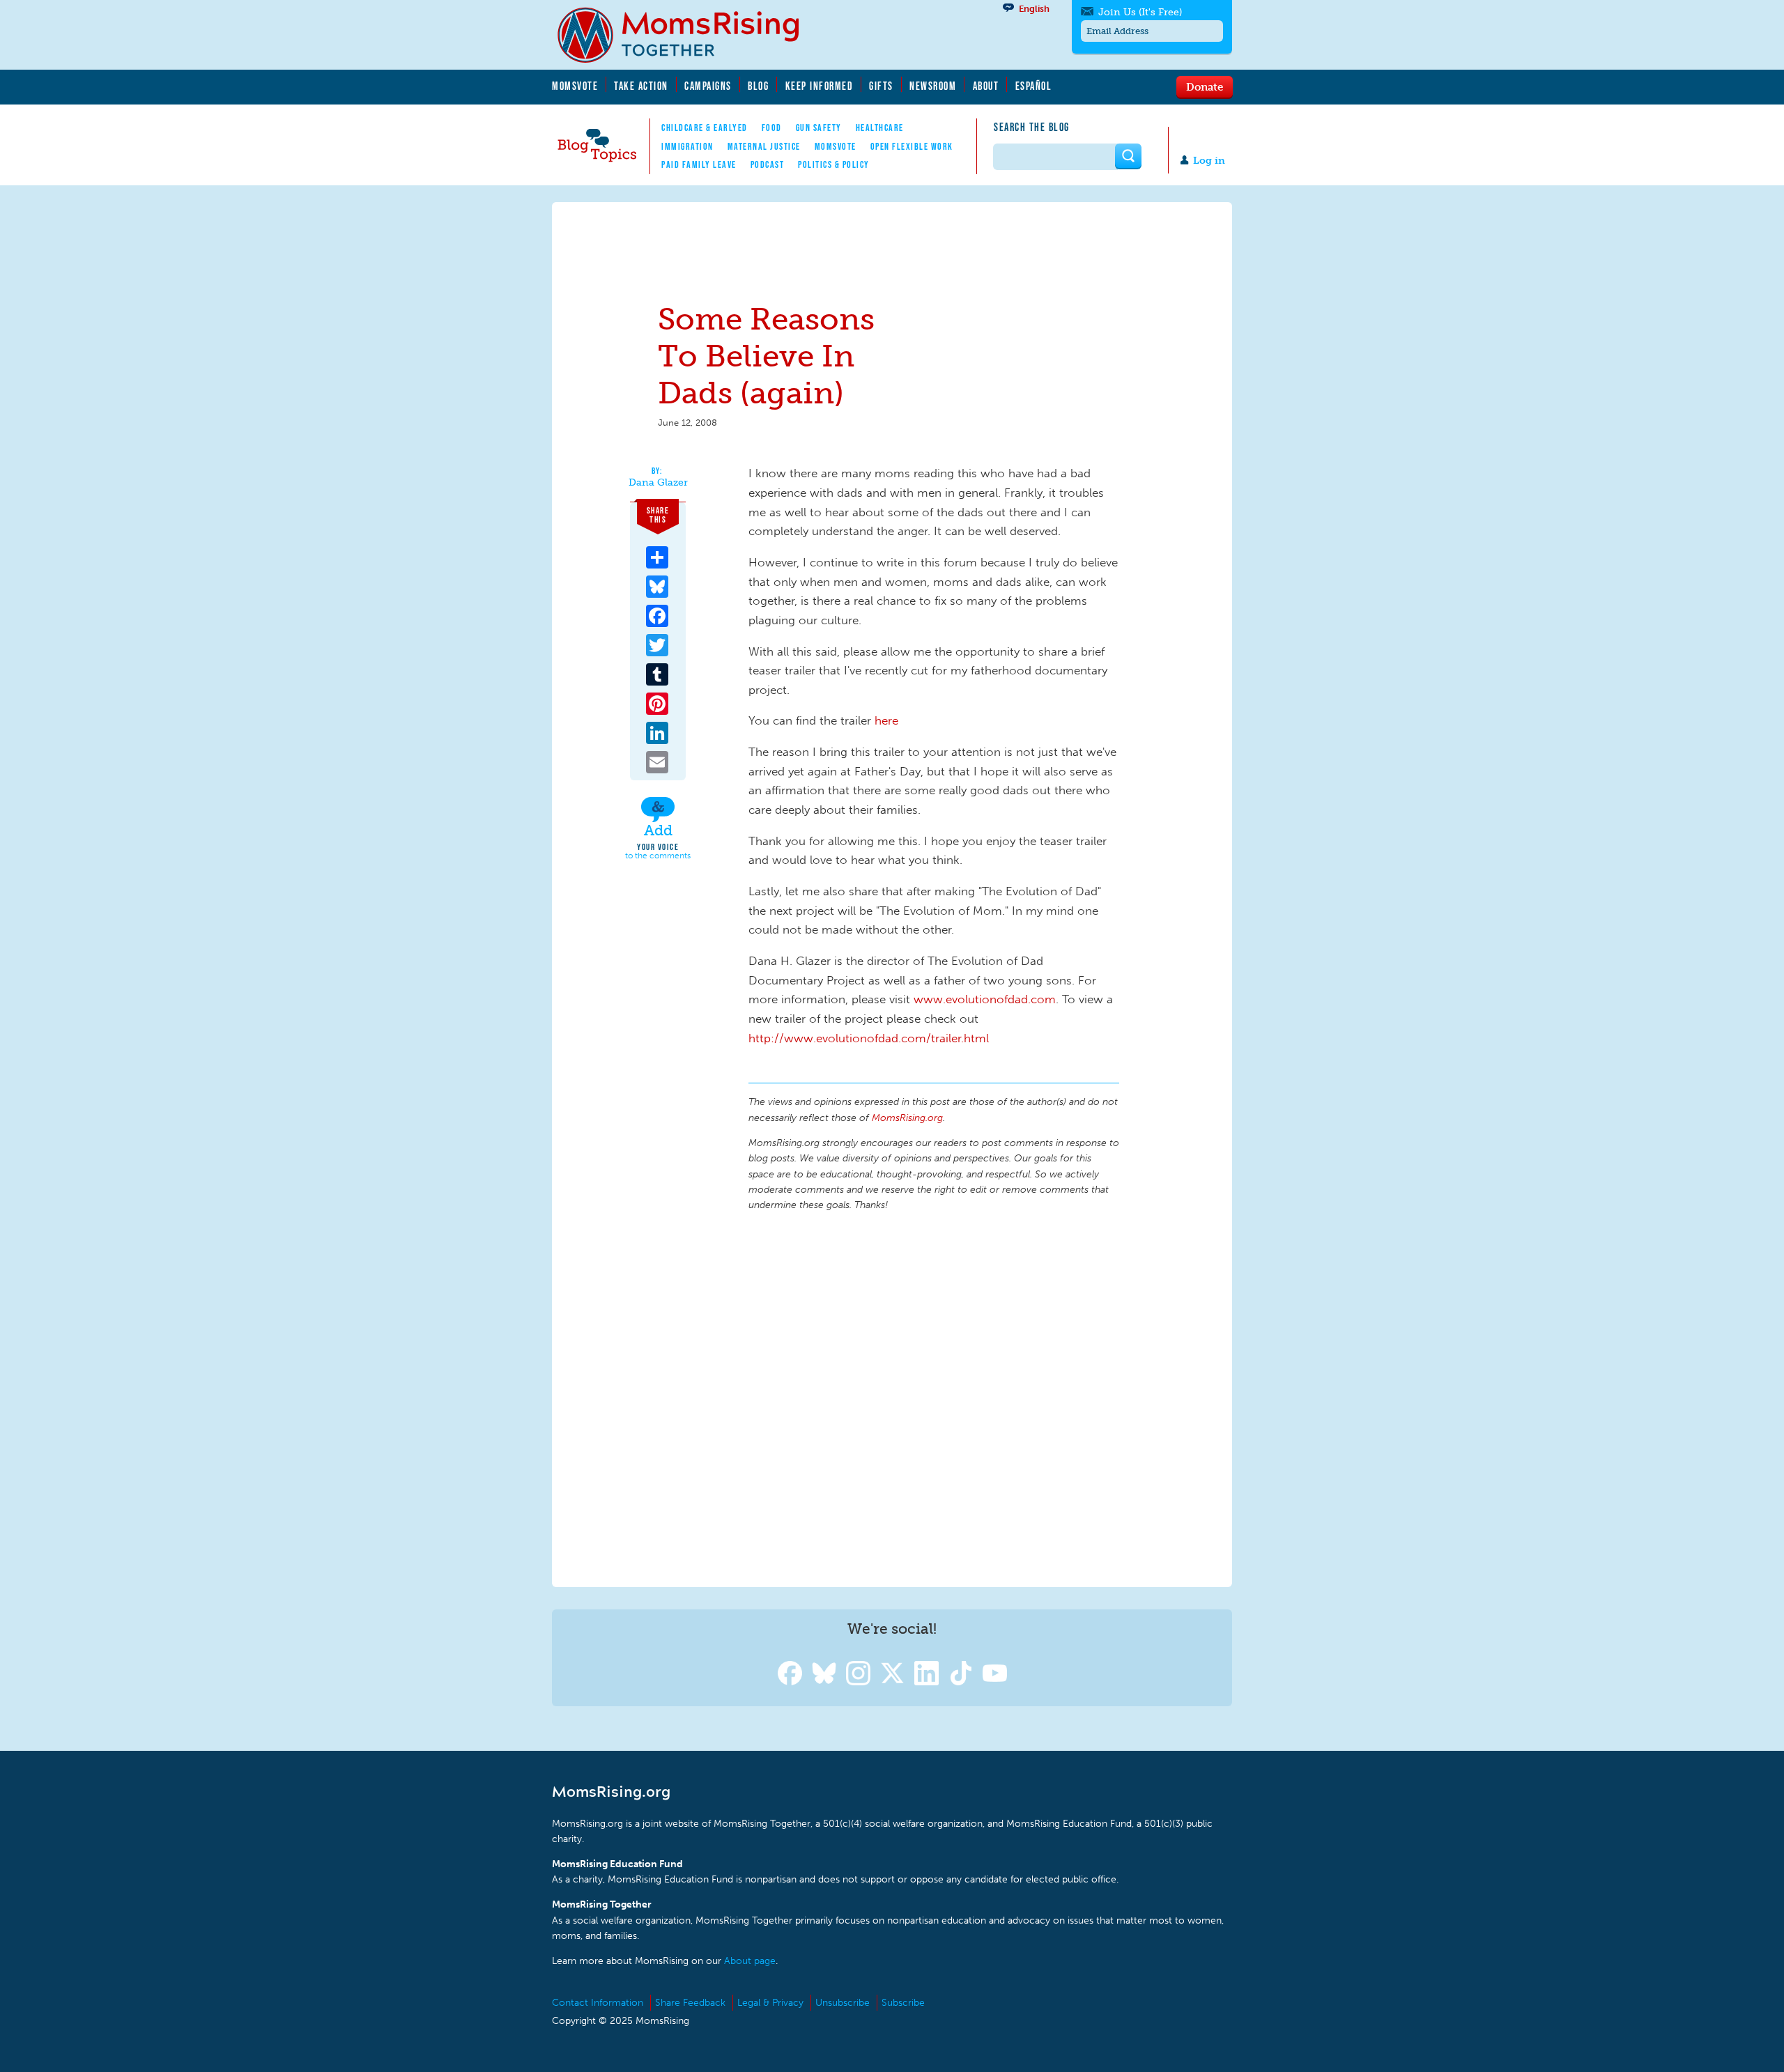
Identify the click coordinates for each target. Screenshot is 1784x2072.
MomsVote (575, 86)
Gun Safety (819, 127)
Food (772, 127)
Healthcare (880, 127)
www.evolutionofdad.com (985, 999)
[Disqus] (934, 1397)
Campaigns (708, 86)
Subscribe (903, 2003)
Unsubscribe (843, 2003)
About (986, 86)
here (886, 720)
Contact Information (598, 2003)
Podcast (768, 164)
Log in (1209, 161)
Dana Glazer (658, 483)
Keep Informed (820, 86)
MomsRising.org (688, 35)
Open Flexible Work (912, 146)
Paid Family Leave (699, 164)
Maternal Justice (764, 146)
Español (1034, 86)
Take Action (641, 86)
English (1034, 9)
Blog (758, 86)
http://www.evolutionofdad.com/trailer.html (869, 1038)
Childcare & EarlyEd (705, 127)
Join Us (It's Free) (1140, 12)
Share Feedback (690, 2003)
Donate (1205, 86)
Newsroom (933, 86)
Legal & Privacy (770, 2003)
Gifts (881, 86)
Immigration (687, 146)
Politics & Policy (834, 164)
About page (750, 1961)
